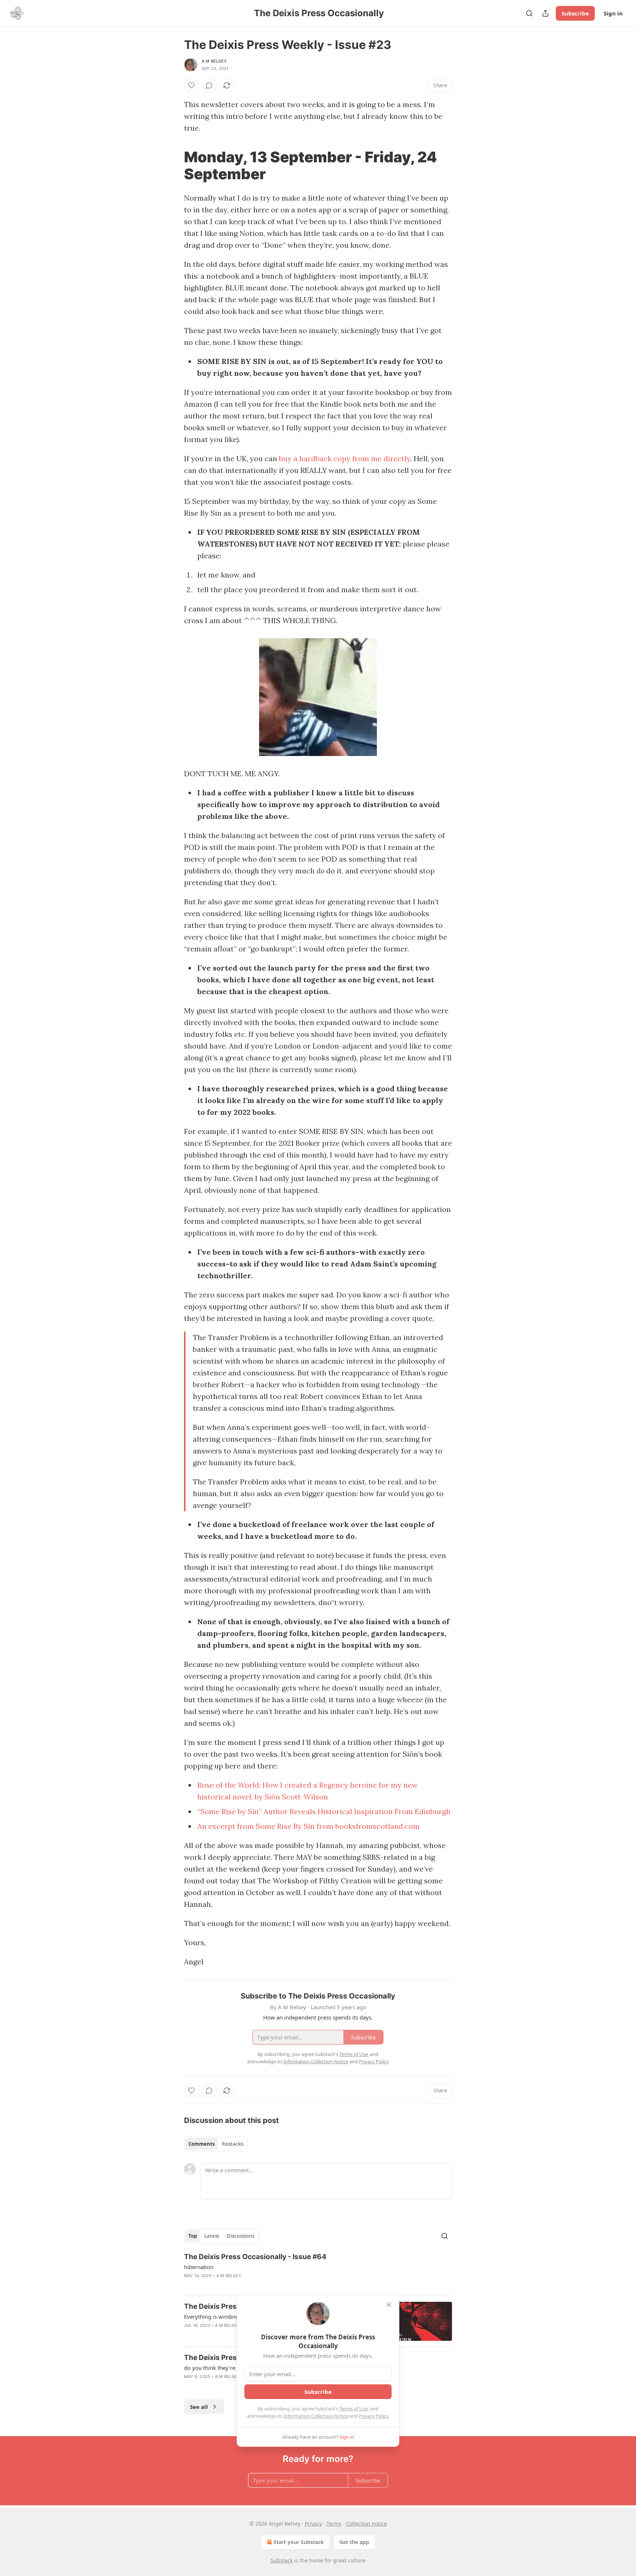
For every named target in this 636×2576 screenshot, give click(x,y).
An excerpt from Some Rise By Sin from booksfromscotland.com (308, 1826)
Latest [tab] (212, 2236)
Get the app (354, 2542)
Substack (282, 2560)
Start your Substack (299, 2542)
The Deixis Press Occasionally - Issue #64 (255, 2257)
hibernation (199, 2267)
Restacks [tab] (233, 2144)
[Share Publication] (545, 13)
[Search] (529, 13)
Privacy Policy (374, 2416)
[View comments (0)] (209, 85)
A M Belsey (214, 61)
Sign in (613, 13)
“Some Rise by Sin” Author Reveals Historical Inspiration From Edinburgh (324, 1811)
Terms (334, 2524)
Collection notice (366, 2524)
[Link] (174, 166)
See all (199, 2407)
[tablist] (216, 2144)
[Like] (191, 85)
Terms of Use (354, 2409)
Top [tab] (193, 2236)
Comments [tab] (202, 2144)
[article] (318, 2271)
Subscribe (575, 13)
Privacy (313, 2524)
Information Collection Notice (316, 2416)
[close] (389, 2305)
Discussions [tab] (241, 2236)
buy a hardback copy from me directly (345, 458)
